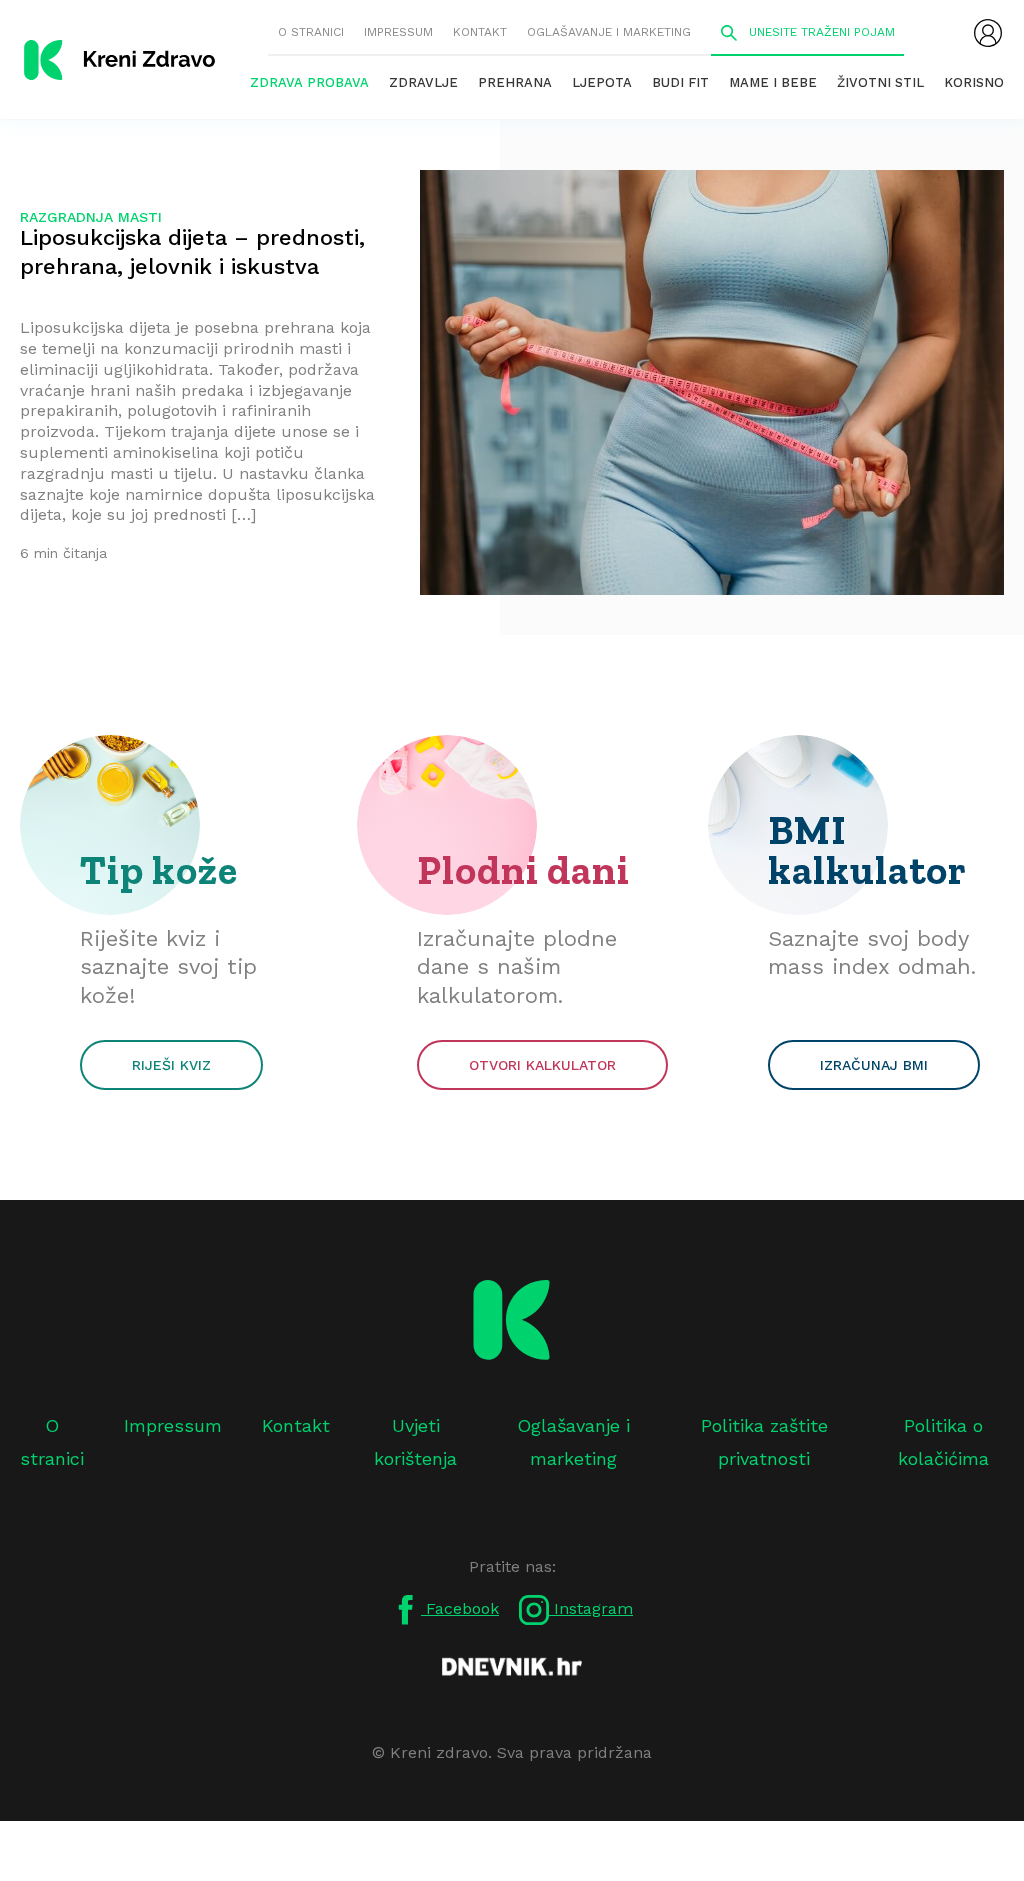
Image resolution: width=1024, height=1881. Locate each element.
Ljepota (602, 82)
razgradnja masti (91, 217)
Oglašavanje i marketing (609, 32)
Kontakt (480, 32)
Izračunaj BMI (874, 1065)
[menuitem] (988, 33)
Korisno (974, 82)
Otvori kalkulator (542, 1065)
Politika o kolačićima (943, 1441)
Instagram (591, 1608)
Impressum (398, 32)
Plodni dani (523, 870)
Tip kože (159, 870)
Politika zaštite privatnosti (764, 1441)
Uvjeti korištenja (415, 1441)
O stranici (311, 32)
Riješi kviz (171, 1065)
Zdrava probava (309, 82)
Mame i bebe (773, 82)
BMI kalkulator (867, 850)
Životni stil (880, 82)
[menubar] (988, 33)
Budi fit (680, 82)
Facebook (460, 1608)
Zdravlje (423, 82)
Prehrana (515, 82)
